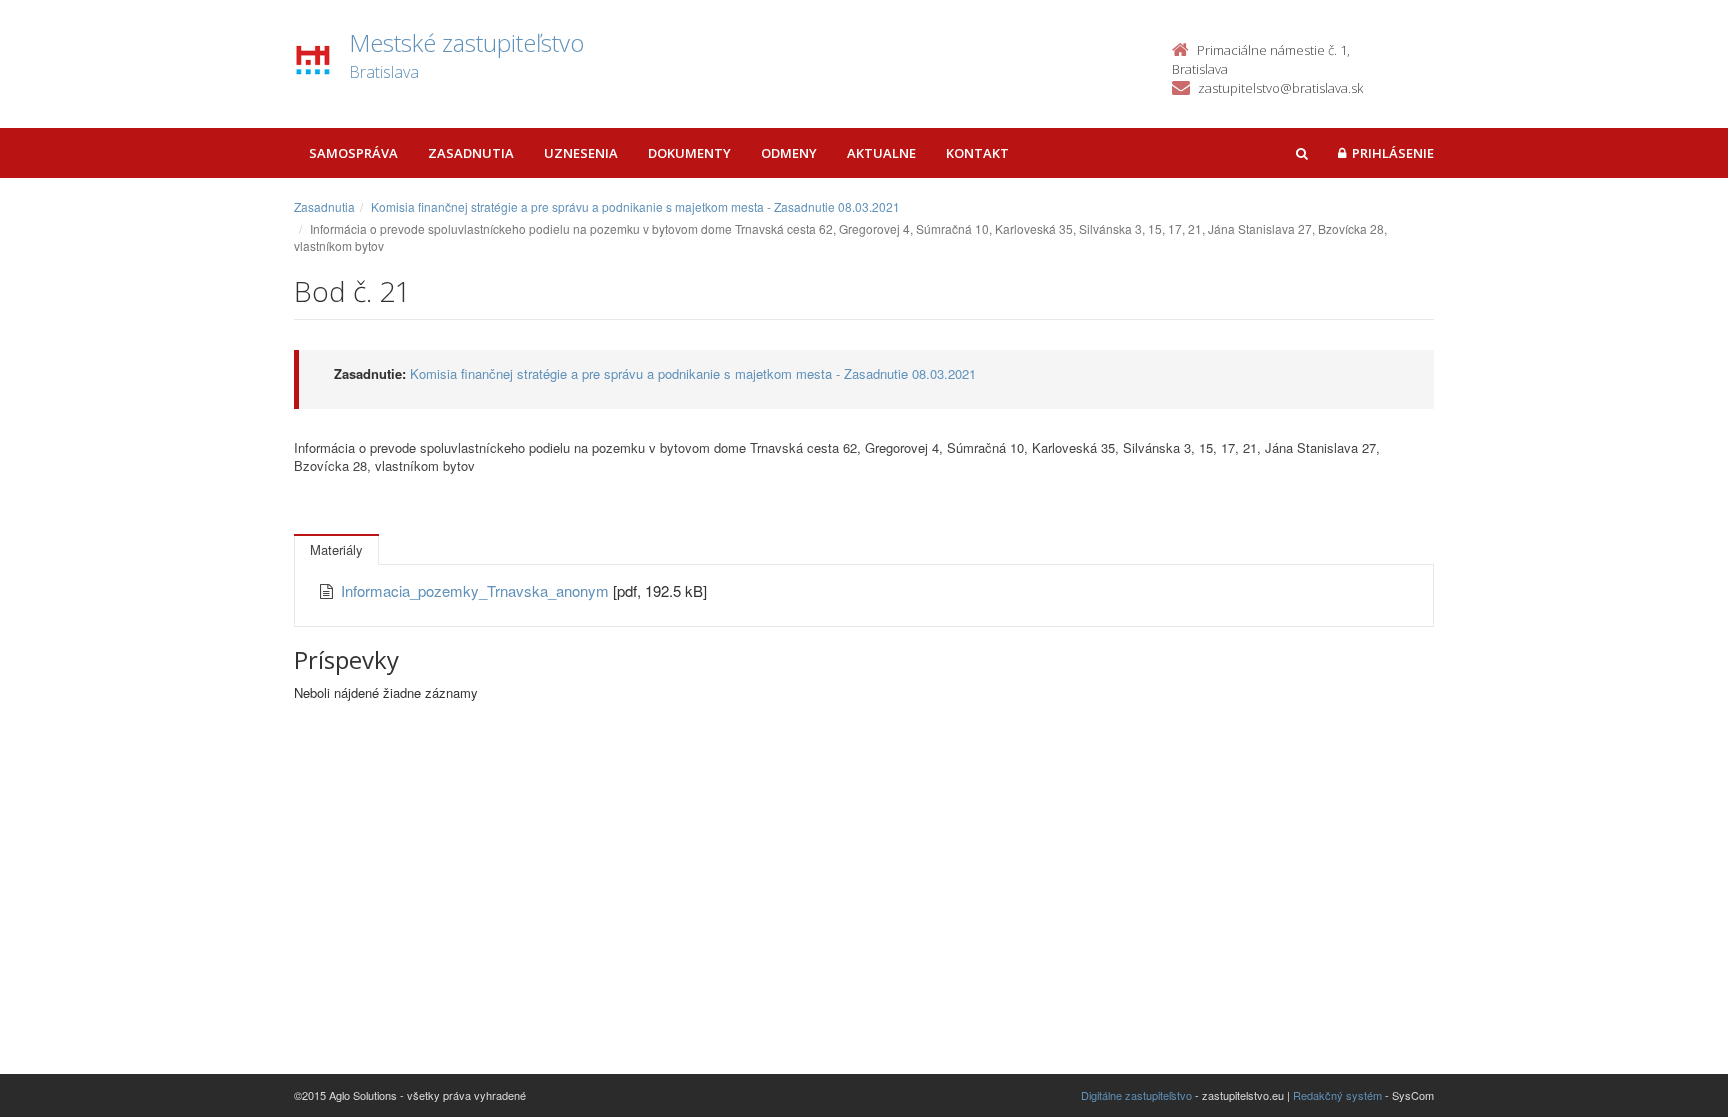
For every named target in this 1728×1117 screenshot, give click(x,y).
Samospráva (353, 153)
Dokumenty (689, 153)
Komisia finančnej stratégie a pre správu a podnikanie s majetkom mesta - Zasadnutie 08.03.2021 (635, 206)
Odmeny (789, 153)
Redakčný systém (1337, 1095)
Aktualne (881, 153)
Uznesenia (581, 153)
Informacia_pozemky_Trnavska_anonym (477, 590)
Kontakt (977, 153)
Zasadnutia (471, 153)
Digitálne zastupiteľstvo (1136, 1095)
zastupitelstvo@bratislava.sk (1280, 88)
